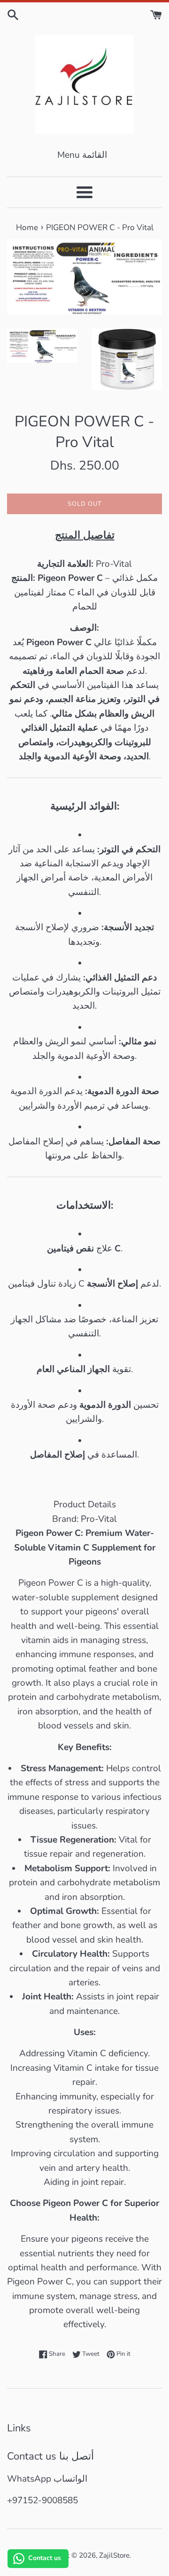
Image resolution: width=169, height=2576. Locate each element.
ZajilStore (114, 2555)
